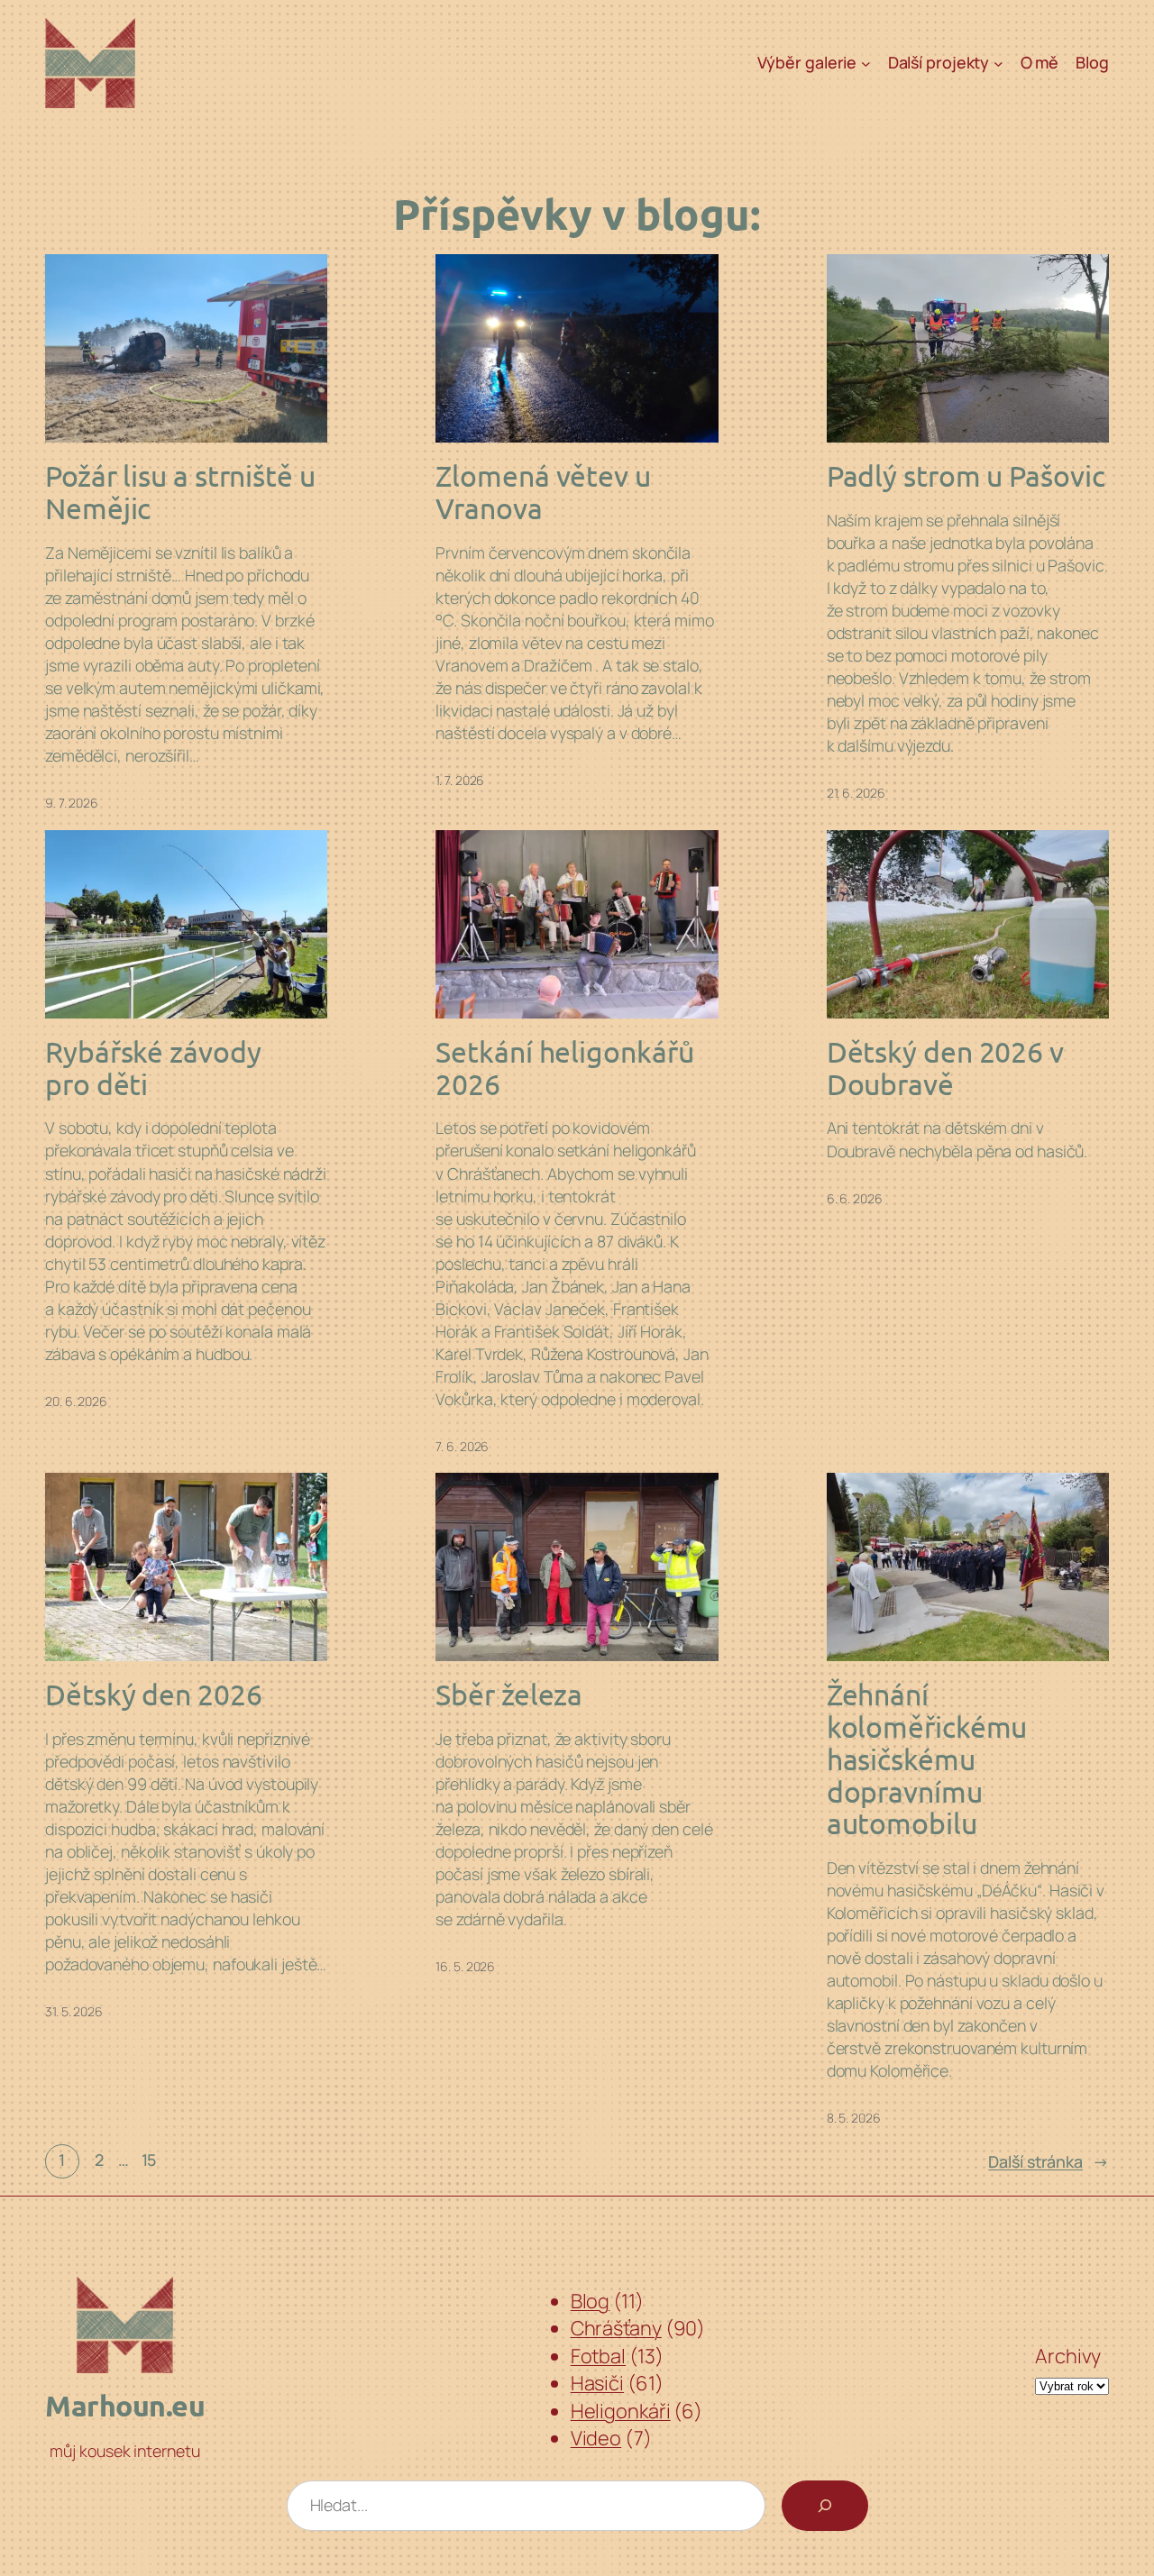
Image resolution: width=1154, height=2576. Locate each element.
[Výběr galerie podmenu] (866, 64)
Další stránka (1049, 2161)
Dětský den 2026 (154, 1694)
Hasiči (597, 2383)
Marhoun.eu (125, 2406)
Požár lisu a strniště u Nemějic (180, 492)
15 (149, 2160)
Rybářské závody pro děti (153, 1068)
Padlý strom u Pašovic (966, 476)
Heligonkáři (621, 2411)
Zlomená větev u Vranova (543, 492)
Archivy (1068, 2356)
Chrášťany (616, 2328)
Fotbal (598, 2356)
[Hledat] (825, 2506)
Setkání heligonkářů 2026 (564, 1068)
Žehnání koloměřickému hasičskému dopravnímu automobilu (927, 1759)
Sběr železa (509, 1694)
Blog (591, 2301)
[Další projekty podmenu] (998, 64)
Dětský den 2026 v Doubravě (945, 1068)
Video (596, 2438)
